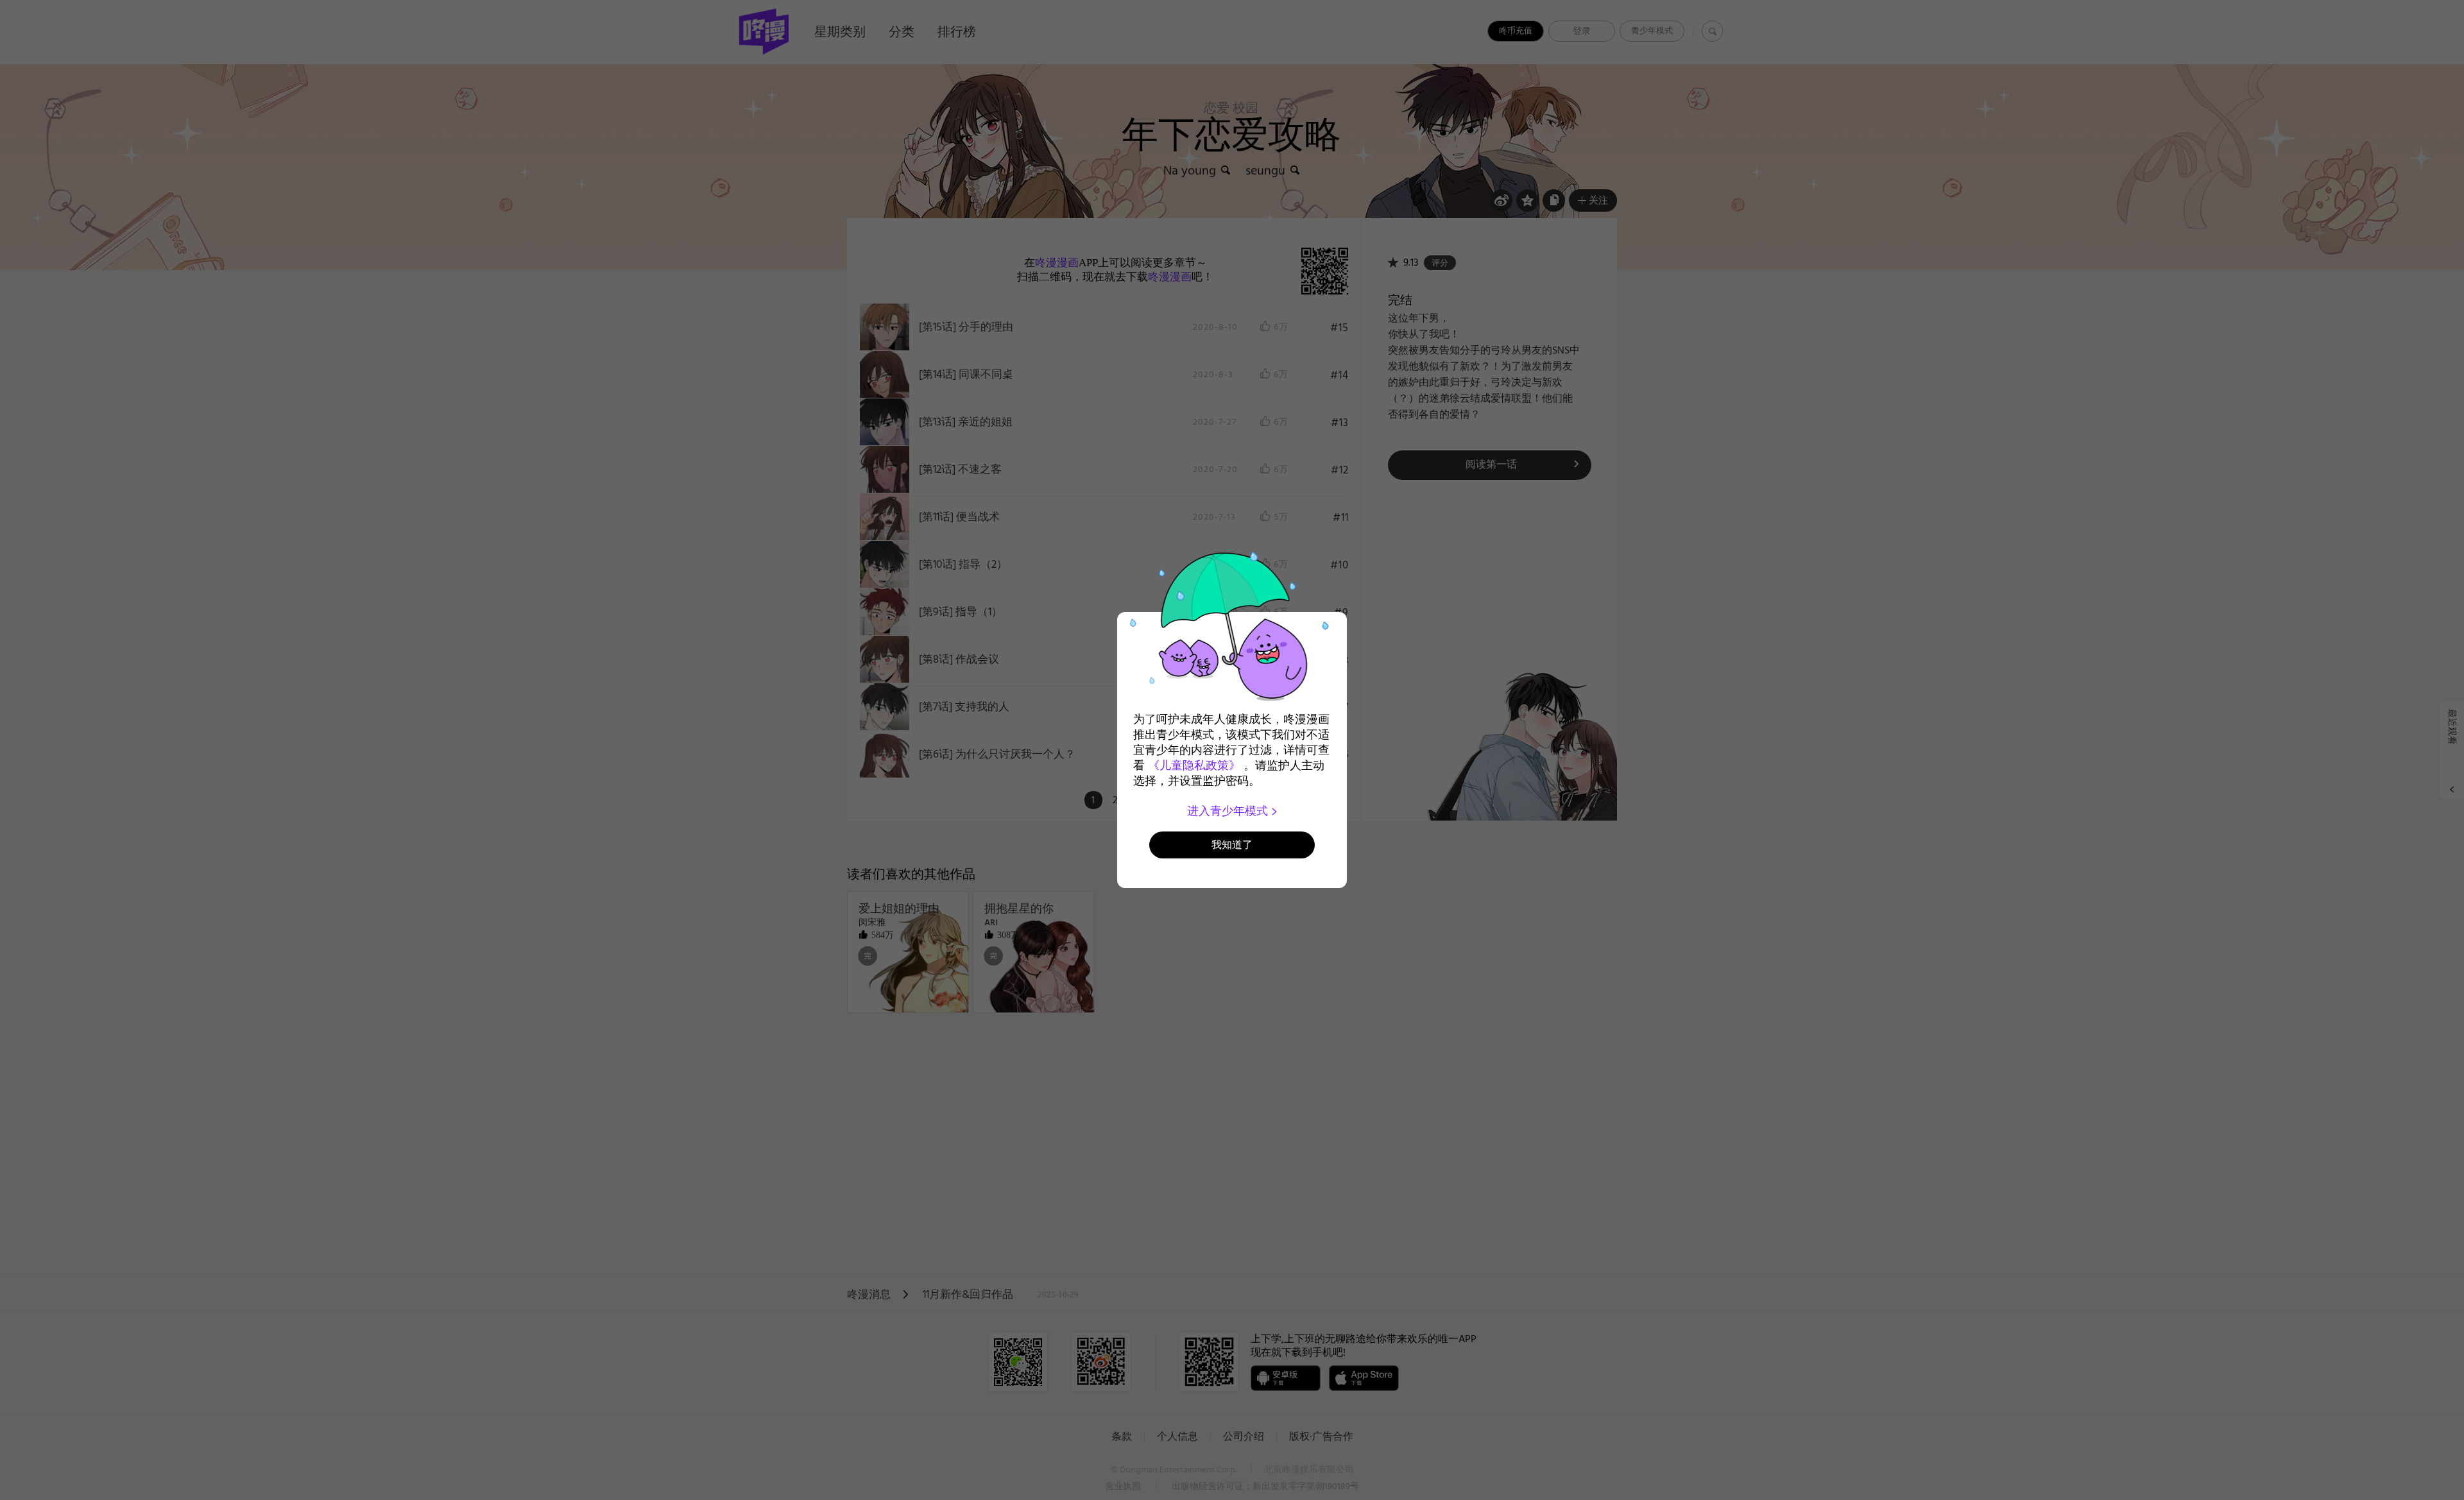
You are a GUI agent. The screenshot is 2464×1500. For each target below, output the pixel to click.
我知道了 (1232, 845)
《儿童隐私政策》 (1194, 765)
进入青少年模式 (1229, 811)
